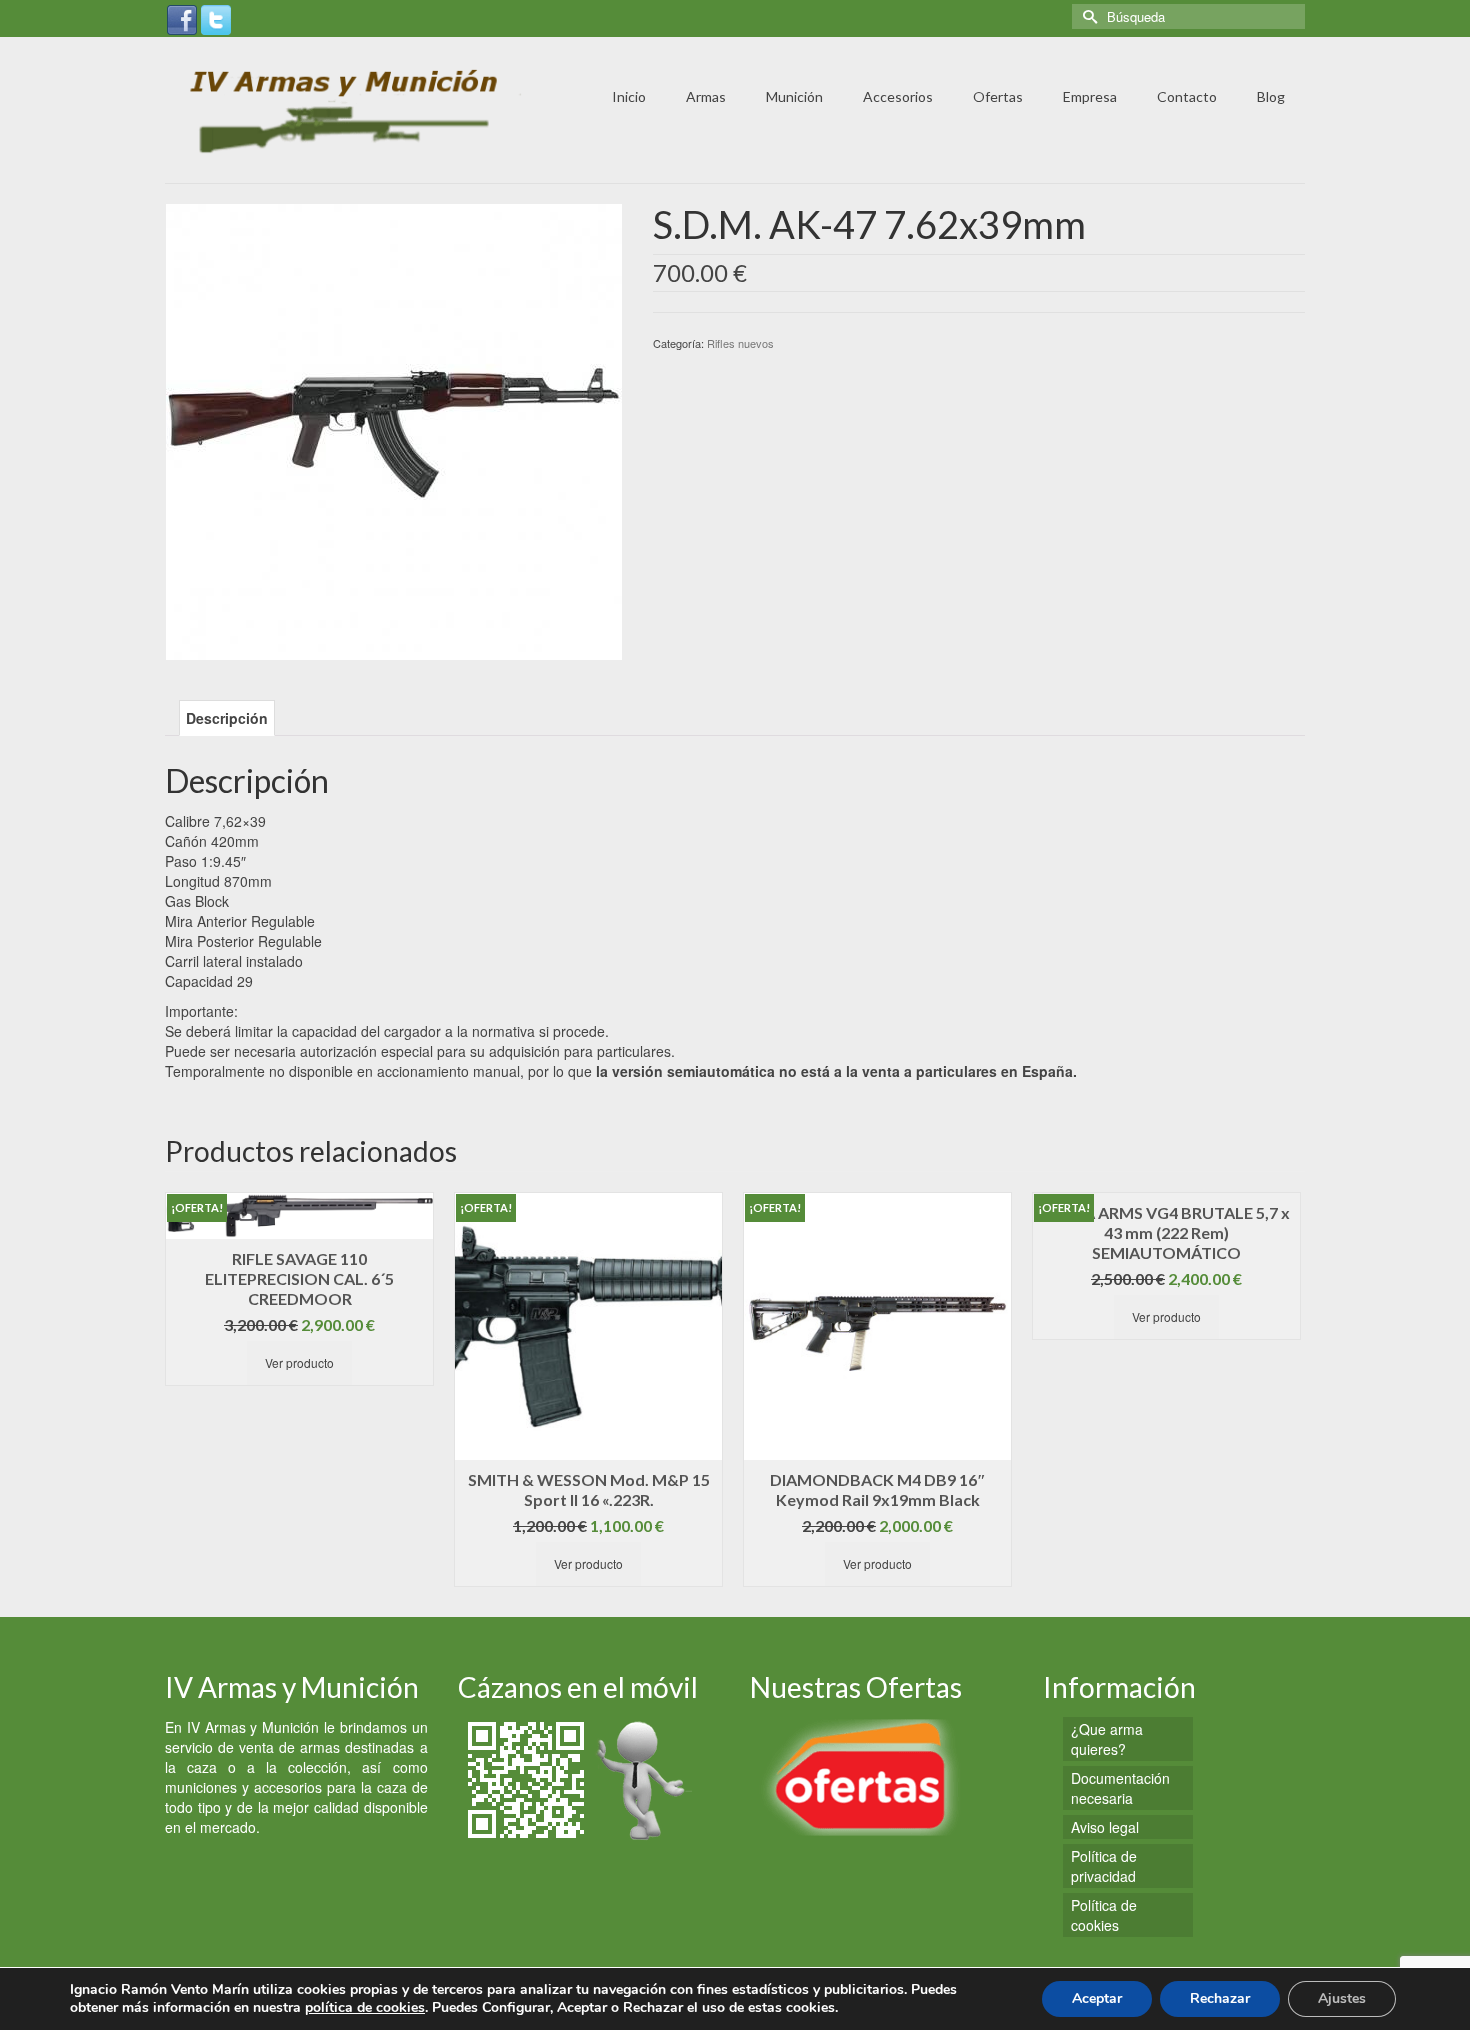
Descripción (227, 718)
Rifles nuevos (740, 343)
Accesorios (898, 96)
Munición (794, 96)
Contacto (1187, 96)
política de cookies (365, 2007)
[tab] (227, 718)
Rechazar (1220, 1998)
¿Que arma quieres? (1107, 1739)
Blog (1271, 96)
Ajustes (1342, 1998)
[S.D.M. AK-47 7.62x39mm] (394, 430)
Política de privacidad (1104, 1866)
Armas (706, 96)
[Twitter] (216, 18)
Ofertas (998, 96)
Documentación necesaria (1120, 1788)
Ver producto (299, 1362)
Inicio (629, 96)
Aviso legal (1105, 1827)
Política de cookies (1104, 1915)
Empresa (1090, 96)
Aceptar (1097, 1998)
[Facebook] (182, 18)
